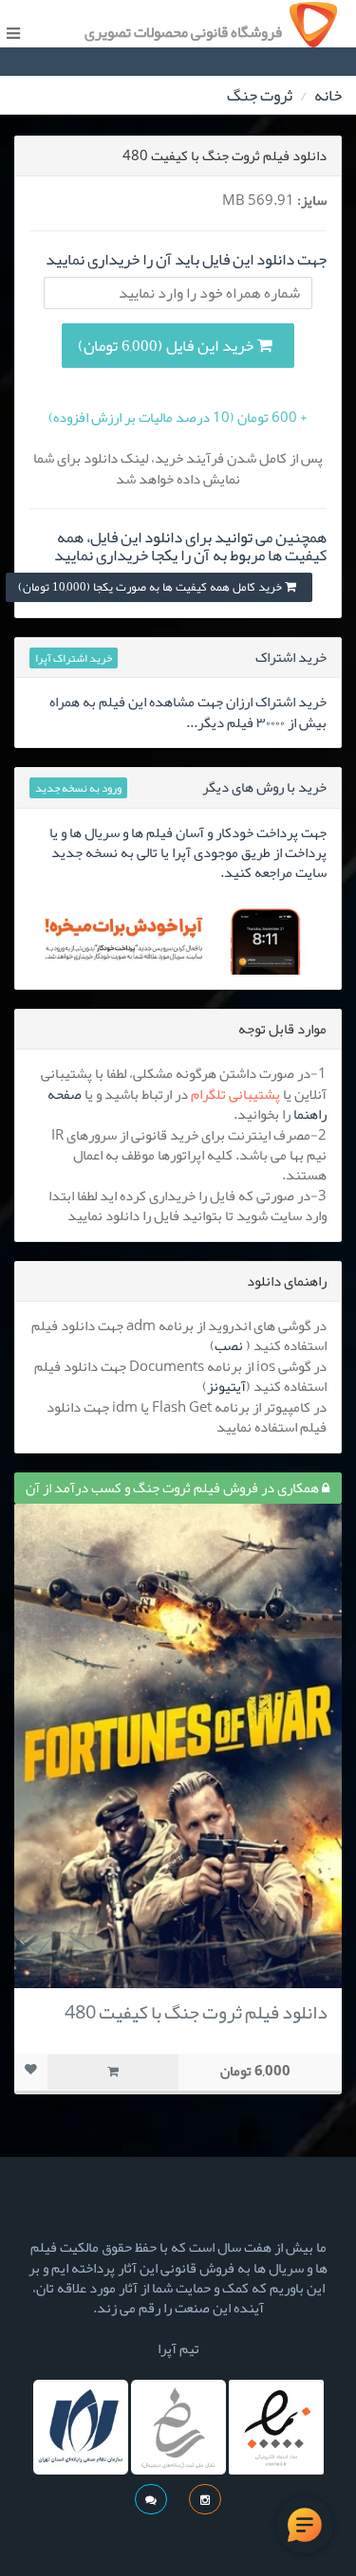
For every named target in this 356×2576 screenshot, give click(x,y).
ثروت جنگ (260, 95)
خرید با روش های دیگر (264, 787)
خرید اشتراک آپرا (74, 658)
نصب (229, 1345)
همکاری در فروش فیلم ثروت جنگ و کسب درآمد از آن (174, 1488)
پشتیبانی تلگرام (235, 1094)
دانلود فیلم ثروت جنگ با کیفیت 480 (196, 2012)
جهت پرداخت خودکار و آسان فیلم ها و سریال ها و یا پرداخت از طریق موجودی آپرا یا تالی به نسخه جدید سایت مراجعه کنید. (188, 853)
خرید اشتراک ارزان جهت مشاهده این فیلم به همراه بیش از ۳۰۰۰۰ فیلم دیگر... (188, 712)
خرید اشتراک (291, 657)
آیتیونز (226, 1386)
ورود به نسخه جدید (78, 788)
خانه (328, 95)
